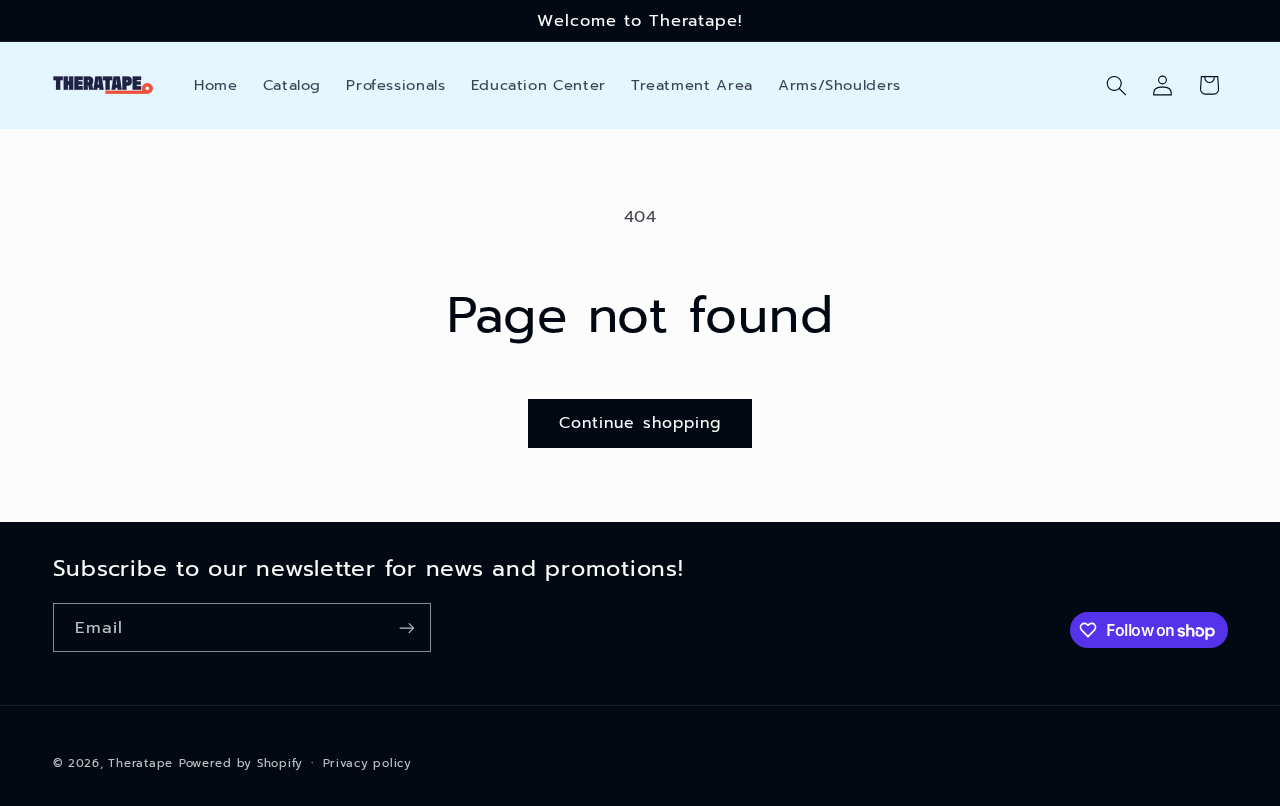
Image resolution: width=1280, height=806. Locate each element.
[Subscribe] (406, 627)
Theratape (140, 763)
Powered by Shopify (241, 763)
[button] (1116, 85)
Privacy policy (367, 763)
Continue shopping (640, 423)
